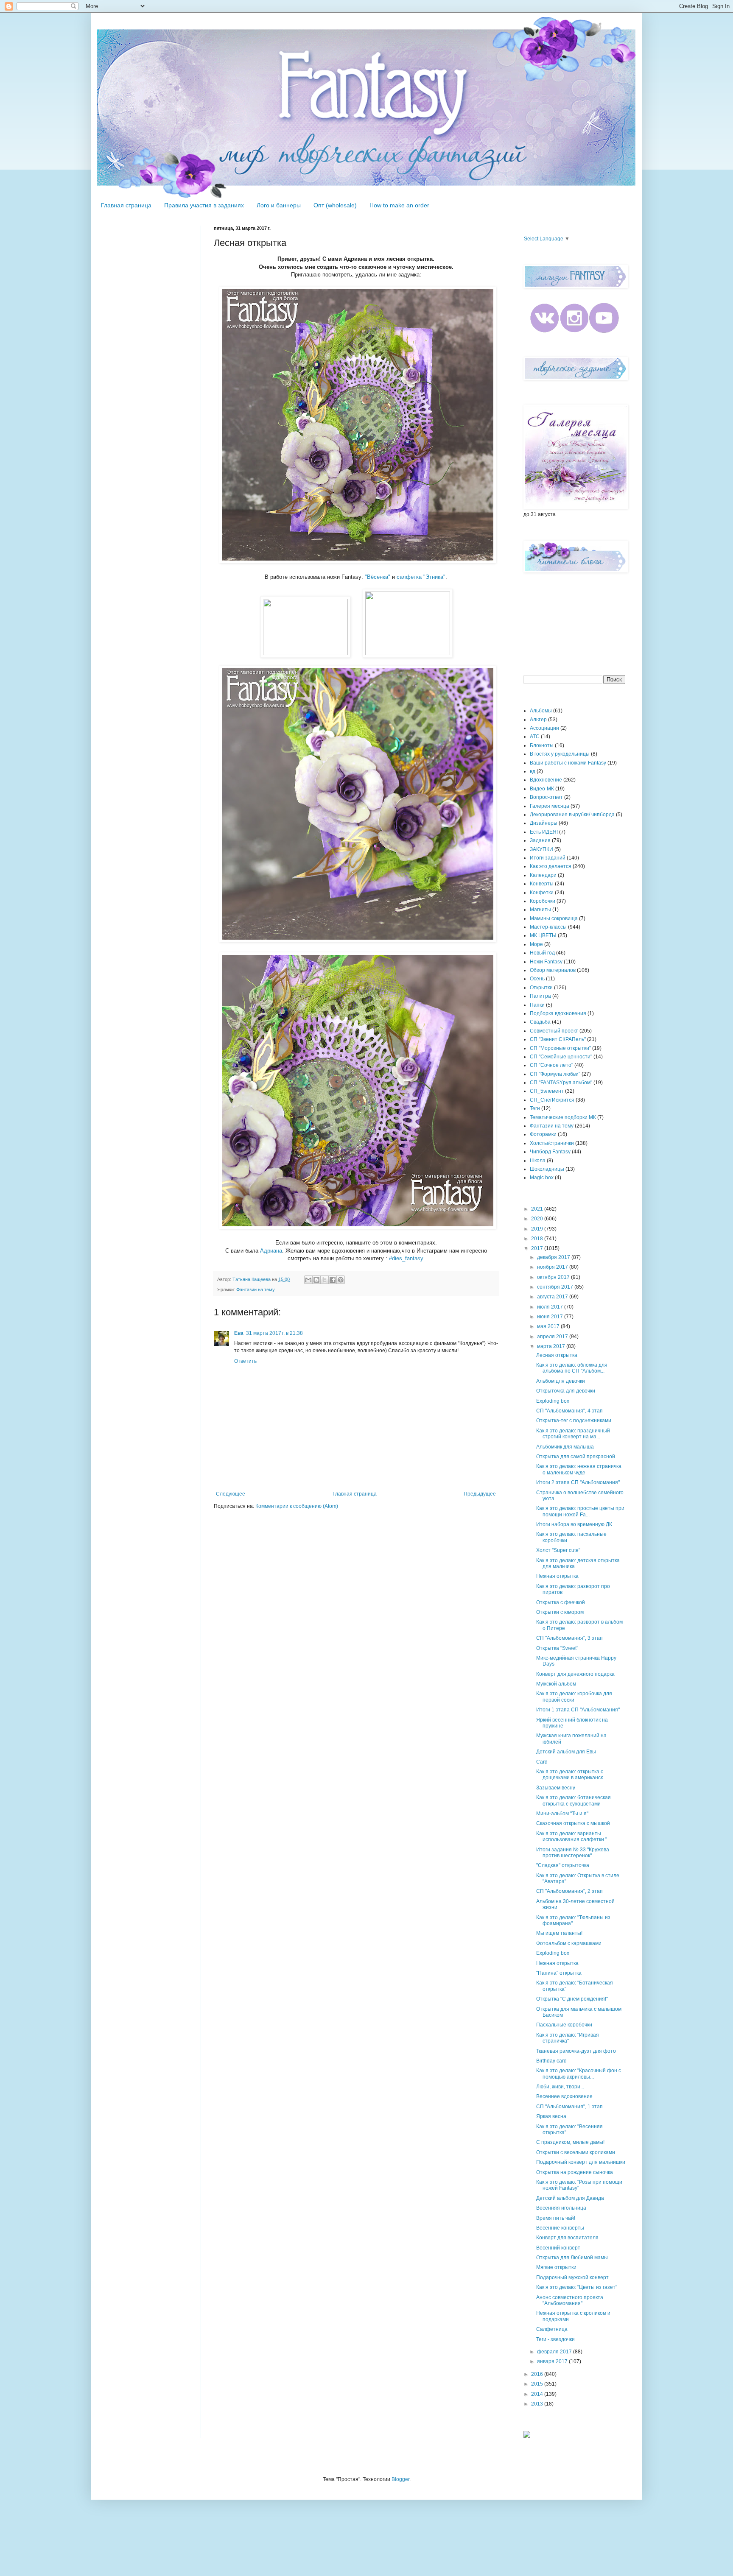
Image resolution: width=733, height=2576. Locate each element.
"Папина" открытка (559, 1973)
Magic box (542, 1178)
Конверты (542, 884)
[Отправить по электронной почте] (308, 1280)
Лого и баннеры (279, 205)
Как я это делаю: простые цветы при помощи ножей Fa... (580, 1511)
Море (536, 944)
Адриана (271, 1251)
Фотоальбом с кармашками (569, 1943)
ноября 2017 (553, 1267)
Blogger (400, 2479)
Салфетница (552, 2329)
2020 (538, 1219)
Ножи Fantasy (546, 962)
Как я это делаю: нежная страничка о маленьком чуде (579, 1469)
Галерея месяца (550, 806)
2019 (538, 1229)
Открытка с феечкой (561, 1602)
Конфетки (542, 893)
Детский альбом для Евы (566, 1752)
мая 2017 (549, 1326)
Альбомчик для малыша (565, 1447)
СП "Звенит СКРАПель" (558, 1039)
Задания (540, 840)
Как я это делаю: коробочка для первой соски (574, 1697)
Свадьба (540, 1022)
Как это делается (551, 866)
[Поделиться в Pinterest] (341, 1280)
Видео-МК (542, 789)
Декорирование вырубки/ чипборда (572, 815)
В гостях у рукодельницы (560, 754)
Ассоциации (544, 728)
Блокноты (542, 745)
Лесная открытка (557, 1355)
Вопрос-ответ (546, 797)
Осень (537, 979)
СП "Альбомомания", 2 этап (569, 1891)
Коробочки (543, 901)
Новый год (542, 953)
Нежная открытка (557, 1576)
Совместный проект (554, 1031)
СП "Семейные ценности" (561, 1057)
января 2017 (553, 2361)
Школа (538, 1161)
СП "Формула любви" (555, 1074)
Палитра (540, 996)
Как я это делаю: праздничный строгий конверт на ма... (573, 1434)
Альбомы (541, 711)
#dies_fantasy (406, 1258)
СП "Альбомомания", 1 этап (569, 2107)
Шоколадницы (547, 1169)
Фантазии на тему (256, 1289)
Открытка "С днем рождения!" (572, 1999)
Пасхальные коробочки (564, 2025)
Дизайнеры (544, 823)
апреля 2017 (553, 1337)
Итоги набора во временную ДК (574, 1524)
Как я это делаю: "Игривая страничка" (568, 2038)
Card (542, 1762)
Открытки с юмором (560, 1612)
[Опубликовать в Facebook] (333, 1280)
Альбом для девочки (561, 1381)
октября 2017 (554, 1277)
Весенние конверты (560, 2228)
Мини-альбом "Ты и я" (562, 1814)
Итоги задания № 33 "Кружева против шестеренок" (573, 1853)
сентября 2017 (556, 1287)
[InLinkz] (527, 2434)
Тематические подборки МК (563, 1117)
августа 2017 (553, 1297)
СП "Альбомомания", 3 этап (569, 1638)
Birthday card (551, 2061)
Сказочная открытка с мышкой (573, 1823)
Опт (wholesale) (335, 205)
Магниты (540, 910)
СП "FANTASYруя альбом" (561, 1083)
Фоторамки (543, 1134)
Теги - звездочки (555, 2339)
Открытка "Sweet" (557, 1648)
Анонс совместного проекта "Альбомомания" (570, 2300)
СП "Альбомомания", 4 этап (569, 1411)
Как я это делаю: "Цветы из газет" (577, 2287)
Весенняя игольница (561, 2208)
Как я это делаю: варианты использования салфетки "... (574, 1836)
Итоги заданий (548, 858)
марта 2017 (552, 1346)
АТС (535, 737)
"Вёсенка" (378, 577)
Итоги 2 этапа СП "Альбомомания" (578, 1482)
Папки (537, 1005)
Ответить (245, 1361)
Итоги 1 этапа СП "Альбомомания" (578, 1710)
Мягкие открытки (556, 2267)
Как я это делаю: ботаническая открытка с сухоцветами (574, 1800)
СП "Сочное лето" (551, 1065)
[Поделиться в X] (325, 1280)
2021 (538, 1209)
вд (533, 771)
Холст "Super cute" (558, 1550)
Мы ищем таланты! (559, 1933)
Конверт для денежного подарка (575, 1674)
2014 (538, 2394)
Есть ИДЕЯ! (544, 832)
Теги (535, 1108)
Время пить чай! (556, 2218)
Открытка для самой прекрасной (576, 1457)
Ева (239, 1333)
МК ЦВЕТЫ (543, 935)
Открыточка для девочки (566, 1391)
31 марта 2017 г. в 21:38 (274, 1333)
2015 (538, 2384)
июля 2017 (551, 1307)
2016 (538, 2374)
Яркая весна (551, 2116)
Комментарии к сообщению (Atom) (297, 1506)
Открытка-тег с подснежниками (574, 1421)
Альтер (538, 720)
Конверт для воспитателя (567, 2238)
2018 (538, 1239)
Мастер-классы (548, 927)
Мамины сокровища (554, 918)
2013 (538, 2404)
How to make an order (399, 205)
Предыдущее (480, 1494)
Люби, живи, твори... (560, 2087)
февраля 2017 (555, 2352)
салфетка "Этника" (421, 577)
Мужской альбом (556, 1684)
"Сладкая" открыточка (563, 1865)
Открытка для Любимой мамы (572, 2258)
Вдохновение (546, 780)
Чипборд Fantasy (550, 1152)
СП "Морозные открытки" (560, 1048)
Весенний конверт (558, 2248)
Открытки (541, 988)
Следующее (231, 1494)
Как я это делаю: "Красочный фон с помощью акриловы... (579, 2074)
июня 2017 (551, 1317)
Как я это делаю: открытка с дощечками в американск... (571, 1775)
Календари (543, 875)
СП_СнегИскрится (552, 1100)
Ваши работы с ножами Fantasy (568, 763)
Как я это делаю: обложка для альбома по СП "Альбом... (572, 1368)
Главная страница (126, 205)
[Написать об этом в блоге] (316, 1280)
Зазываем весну (556, 1788)
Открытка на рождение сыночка (575, 2172)
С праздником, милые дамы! (570, 2142)
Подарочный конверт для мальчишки (581, 2162)
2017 (538, 1248)
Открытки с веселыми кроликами (576, 2152)
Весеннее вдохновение (564, 2096)
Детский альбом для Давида (570, 2198)
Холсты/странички (552, 1143)
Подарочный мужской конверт (572, 2277)
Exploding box (553, 1401)
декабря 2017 (554, 1257)
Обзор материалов (553, 970)
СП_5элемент (547, 1091)
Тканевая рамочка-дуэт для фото (576, 2051)
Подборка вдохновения (558, 1013)
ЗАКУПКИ (541, 849)
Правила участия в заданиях (204, 205)
